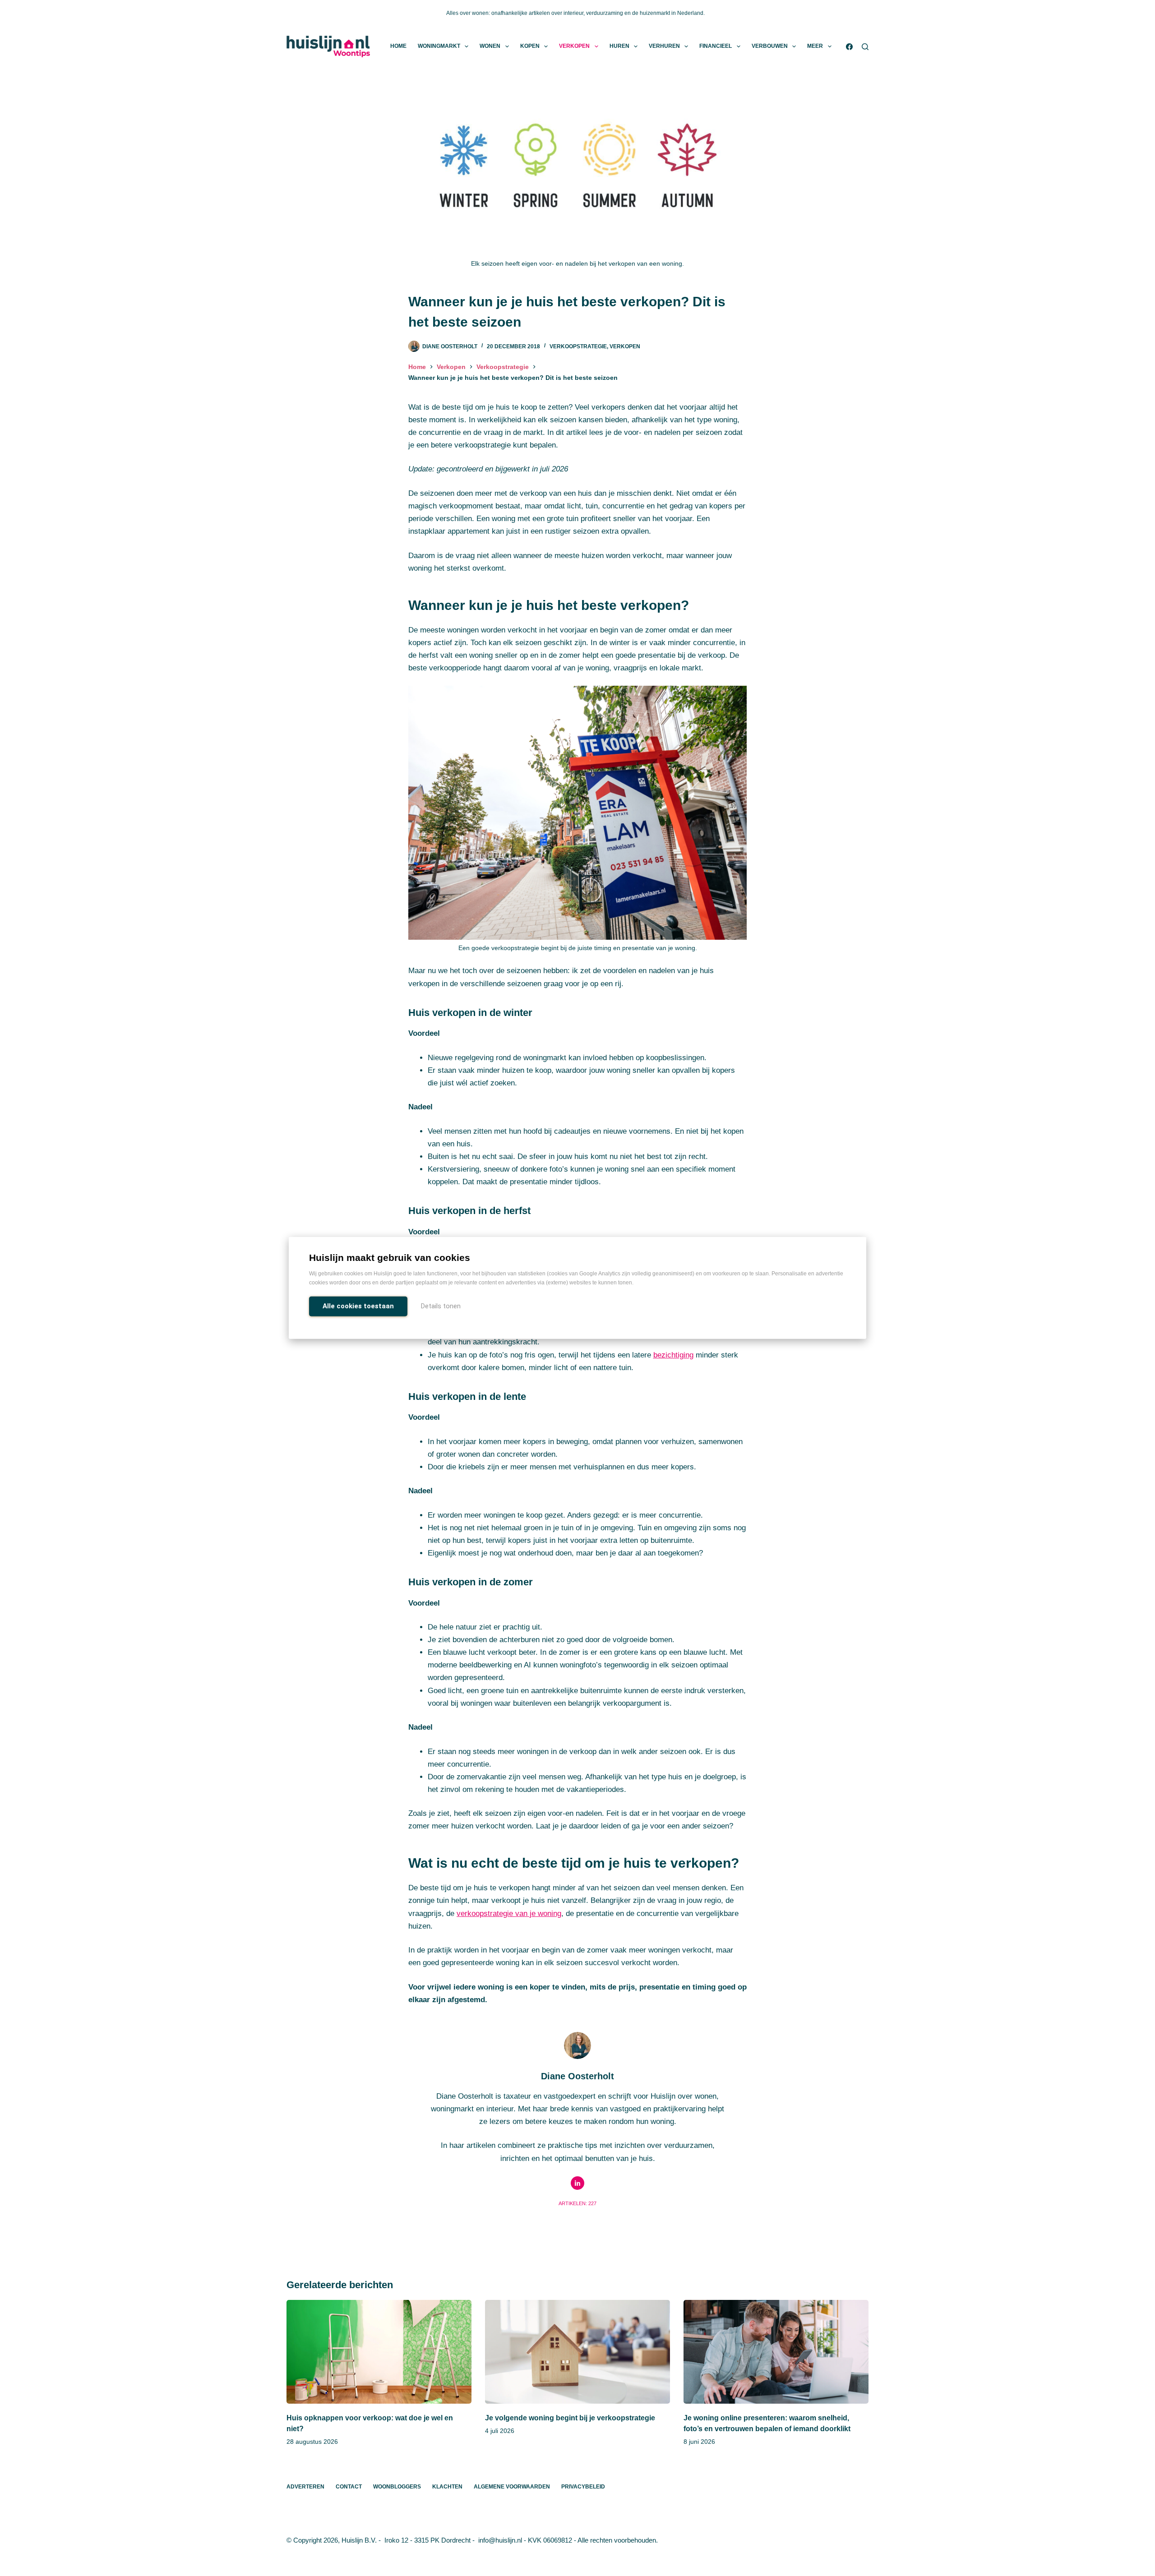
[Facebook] (849, 47)
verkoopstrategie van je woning (509, 1914)
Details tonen (441, 1306)
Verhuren (664, 46)
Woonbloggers (397, 2487)
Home (398, 46)
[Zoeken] (865, 47)
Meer (815, 46)
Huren (619, 46)
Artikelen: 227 (577, 2203)
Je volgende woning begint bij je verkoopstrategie (570, 2418)
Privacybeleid (583, 2487)
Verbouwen (770, 46)
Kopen (530, 46)
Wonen (490, 46)
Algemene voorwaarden (512, 2487)
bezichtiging (673, 1355)
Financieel (716, 46)
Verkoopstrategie (578, 346)
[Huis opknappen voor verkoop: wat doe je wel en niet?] (379, 2352)
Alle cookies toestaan (358, 1306)
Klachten (447, 2487)
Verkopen (574, 46)
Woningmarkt (439, 46)
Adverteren (305, 2487)
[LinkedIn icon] (577, 2183)
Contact (349, 2487)
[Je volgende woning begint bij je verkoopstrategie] (577, 2352)
